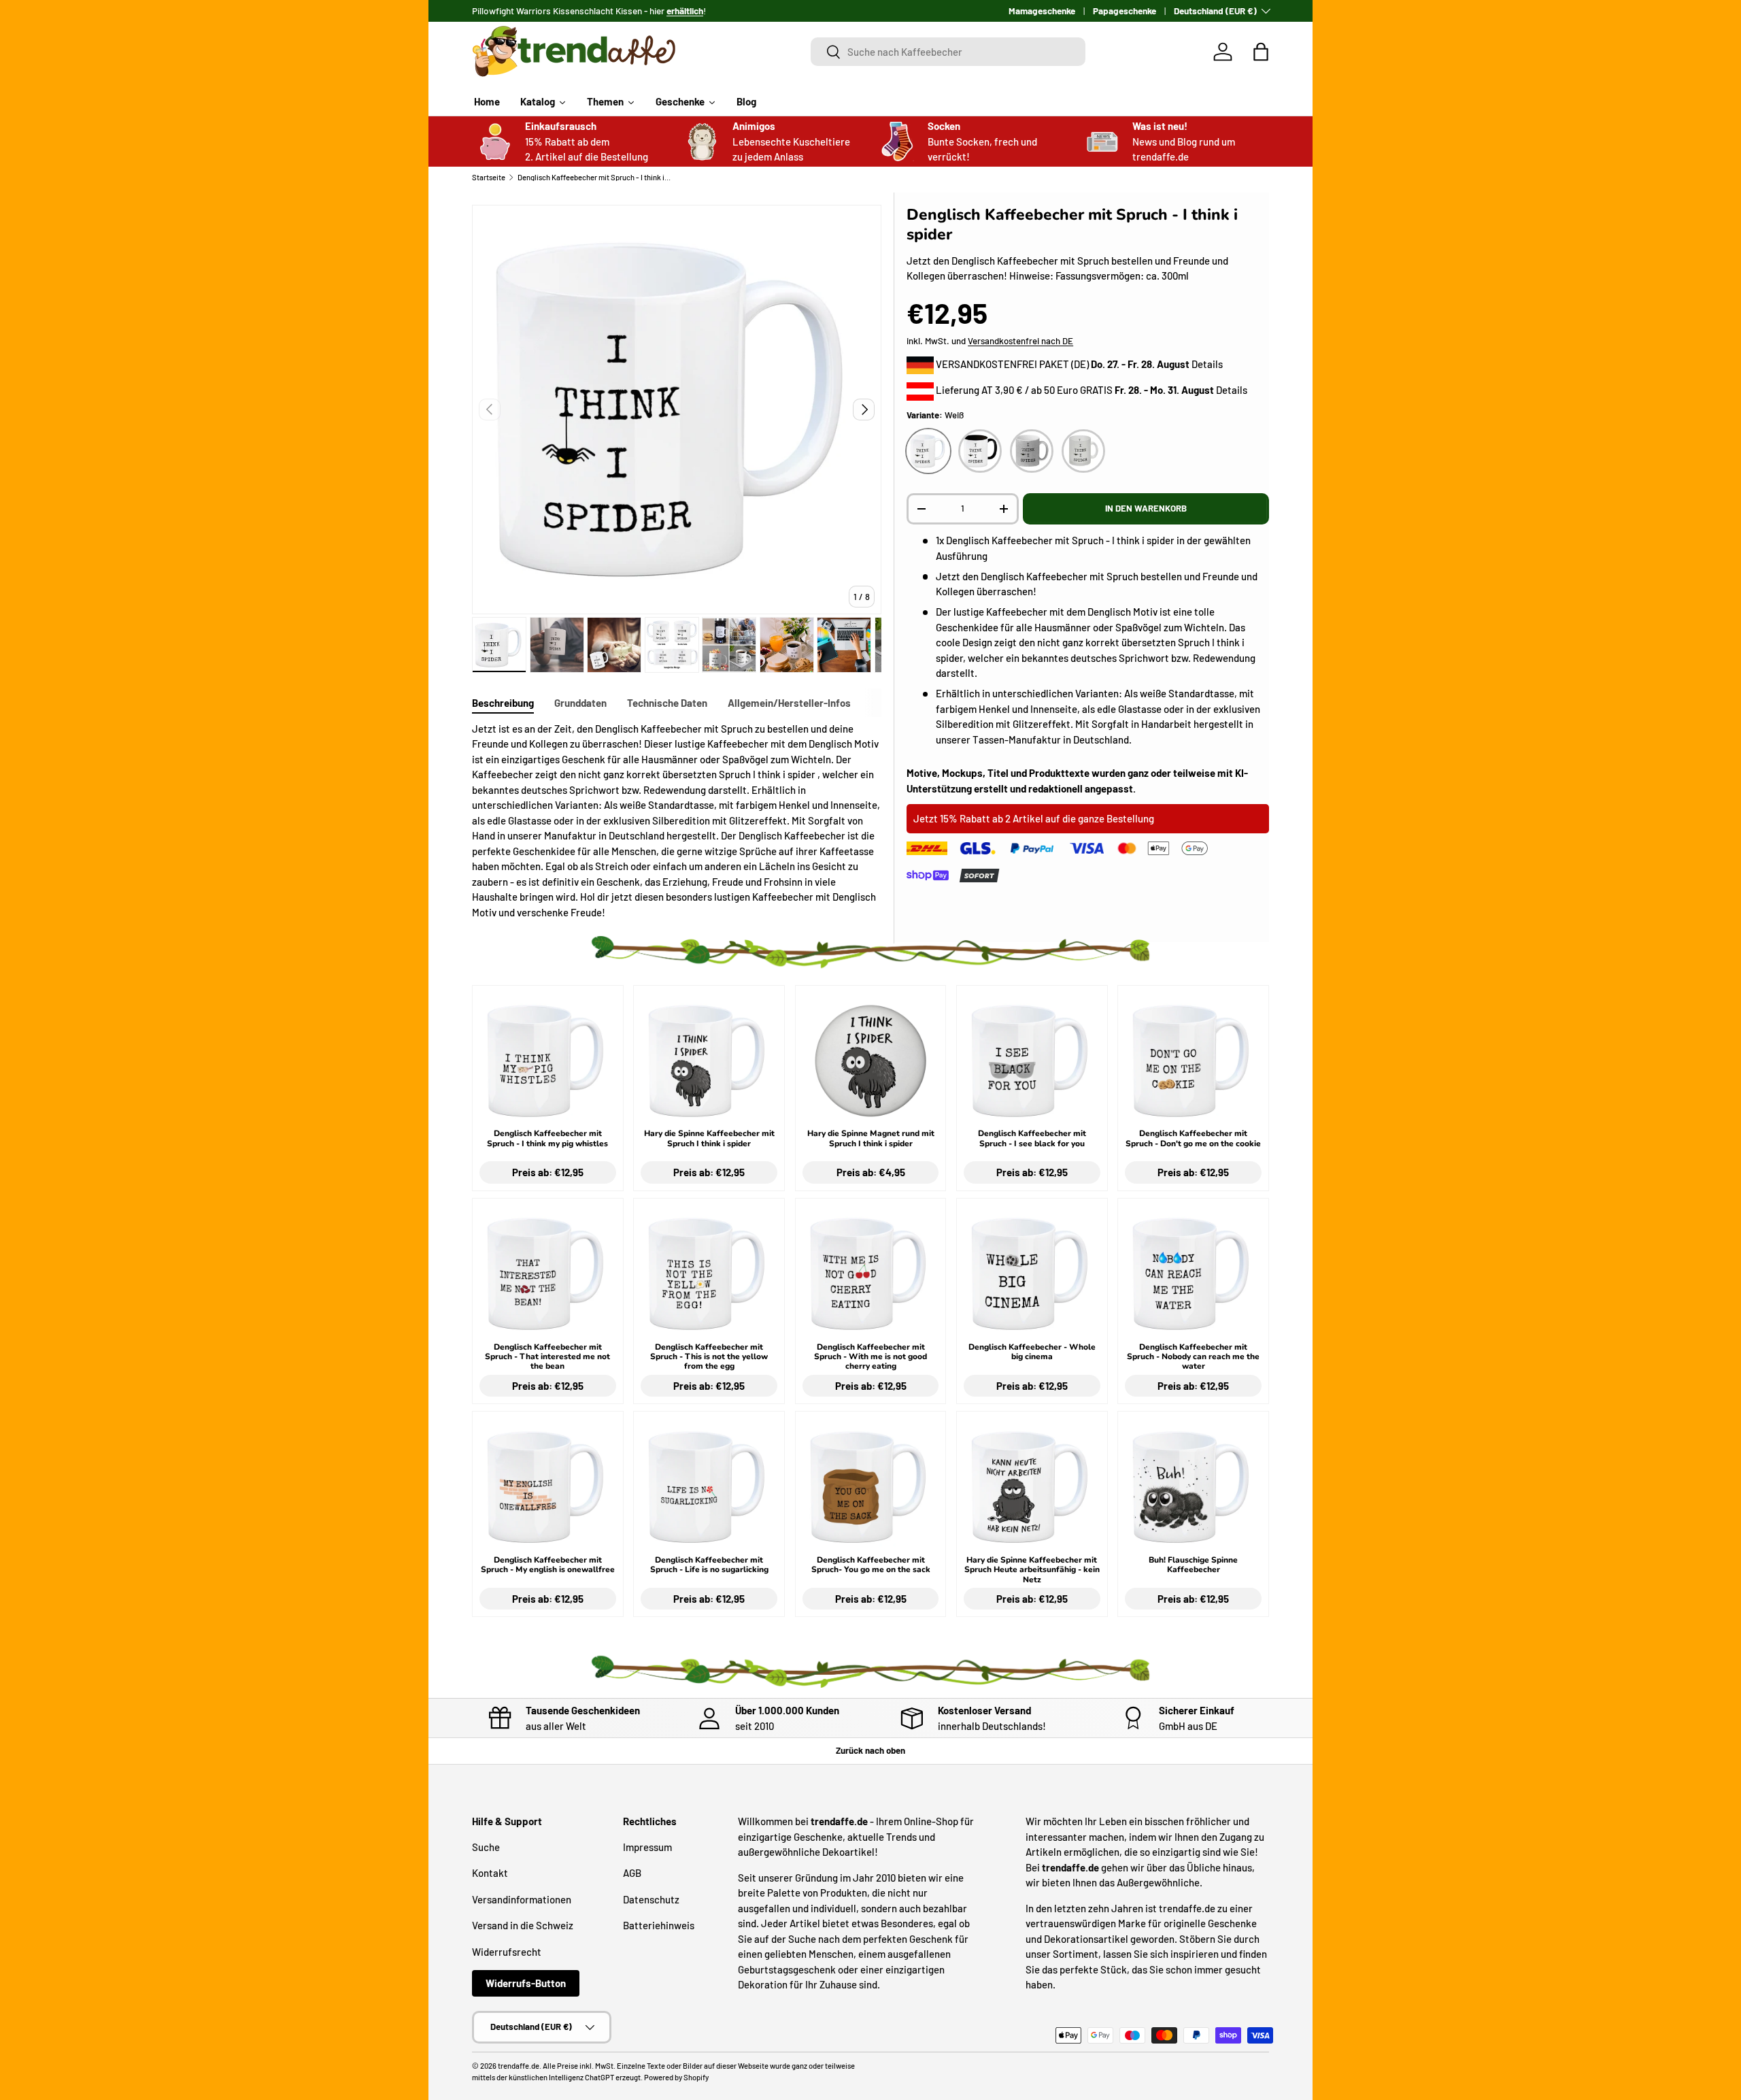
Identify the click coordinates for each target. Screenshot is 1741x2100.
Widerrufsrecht (507, 1951)
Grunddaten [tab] (580, 703)
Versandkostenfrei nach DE (1020, 341)
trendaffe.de (519, 2066)
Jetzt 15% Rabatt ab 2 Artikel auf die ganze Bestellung (1034, 818)
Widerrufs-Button (526, 1983)
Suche (486, 1846)
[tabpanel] (677, 821)
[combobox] (948, 52)
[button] (1261, 52)
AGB (632, 1873)
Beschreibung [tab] (503, 703)
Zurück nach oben (870, 1750)
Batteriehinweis (659, 1925)
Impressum (647, 1846)
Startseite (489, 177)
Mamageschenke (1042, 11)
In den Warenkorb (1146, 508)
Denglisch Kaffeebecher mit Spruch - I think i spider (594, 177)
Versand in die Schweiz (523, 1925)
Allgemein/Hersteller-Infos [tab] (789, 703)
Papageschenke (1125, 11)
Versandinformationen (522, 1899)
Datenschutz (651, 1899)
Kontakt (490, 1873)
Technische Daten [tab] (667, 703)
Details (1207, 364)
